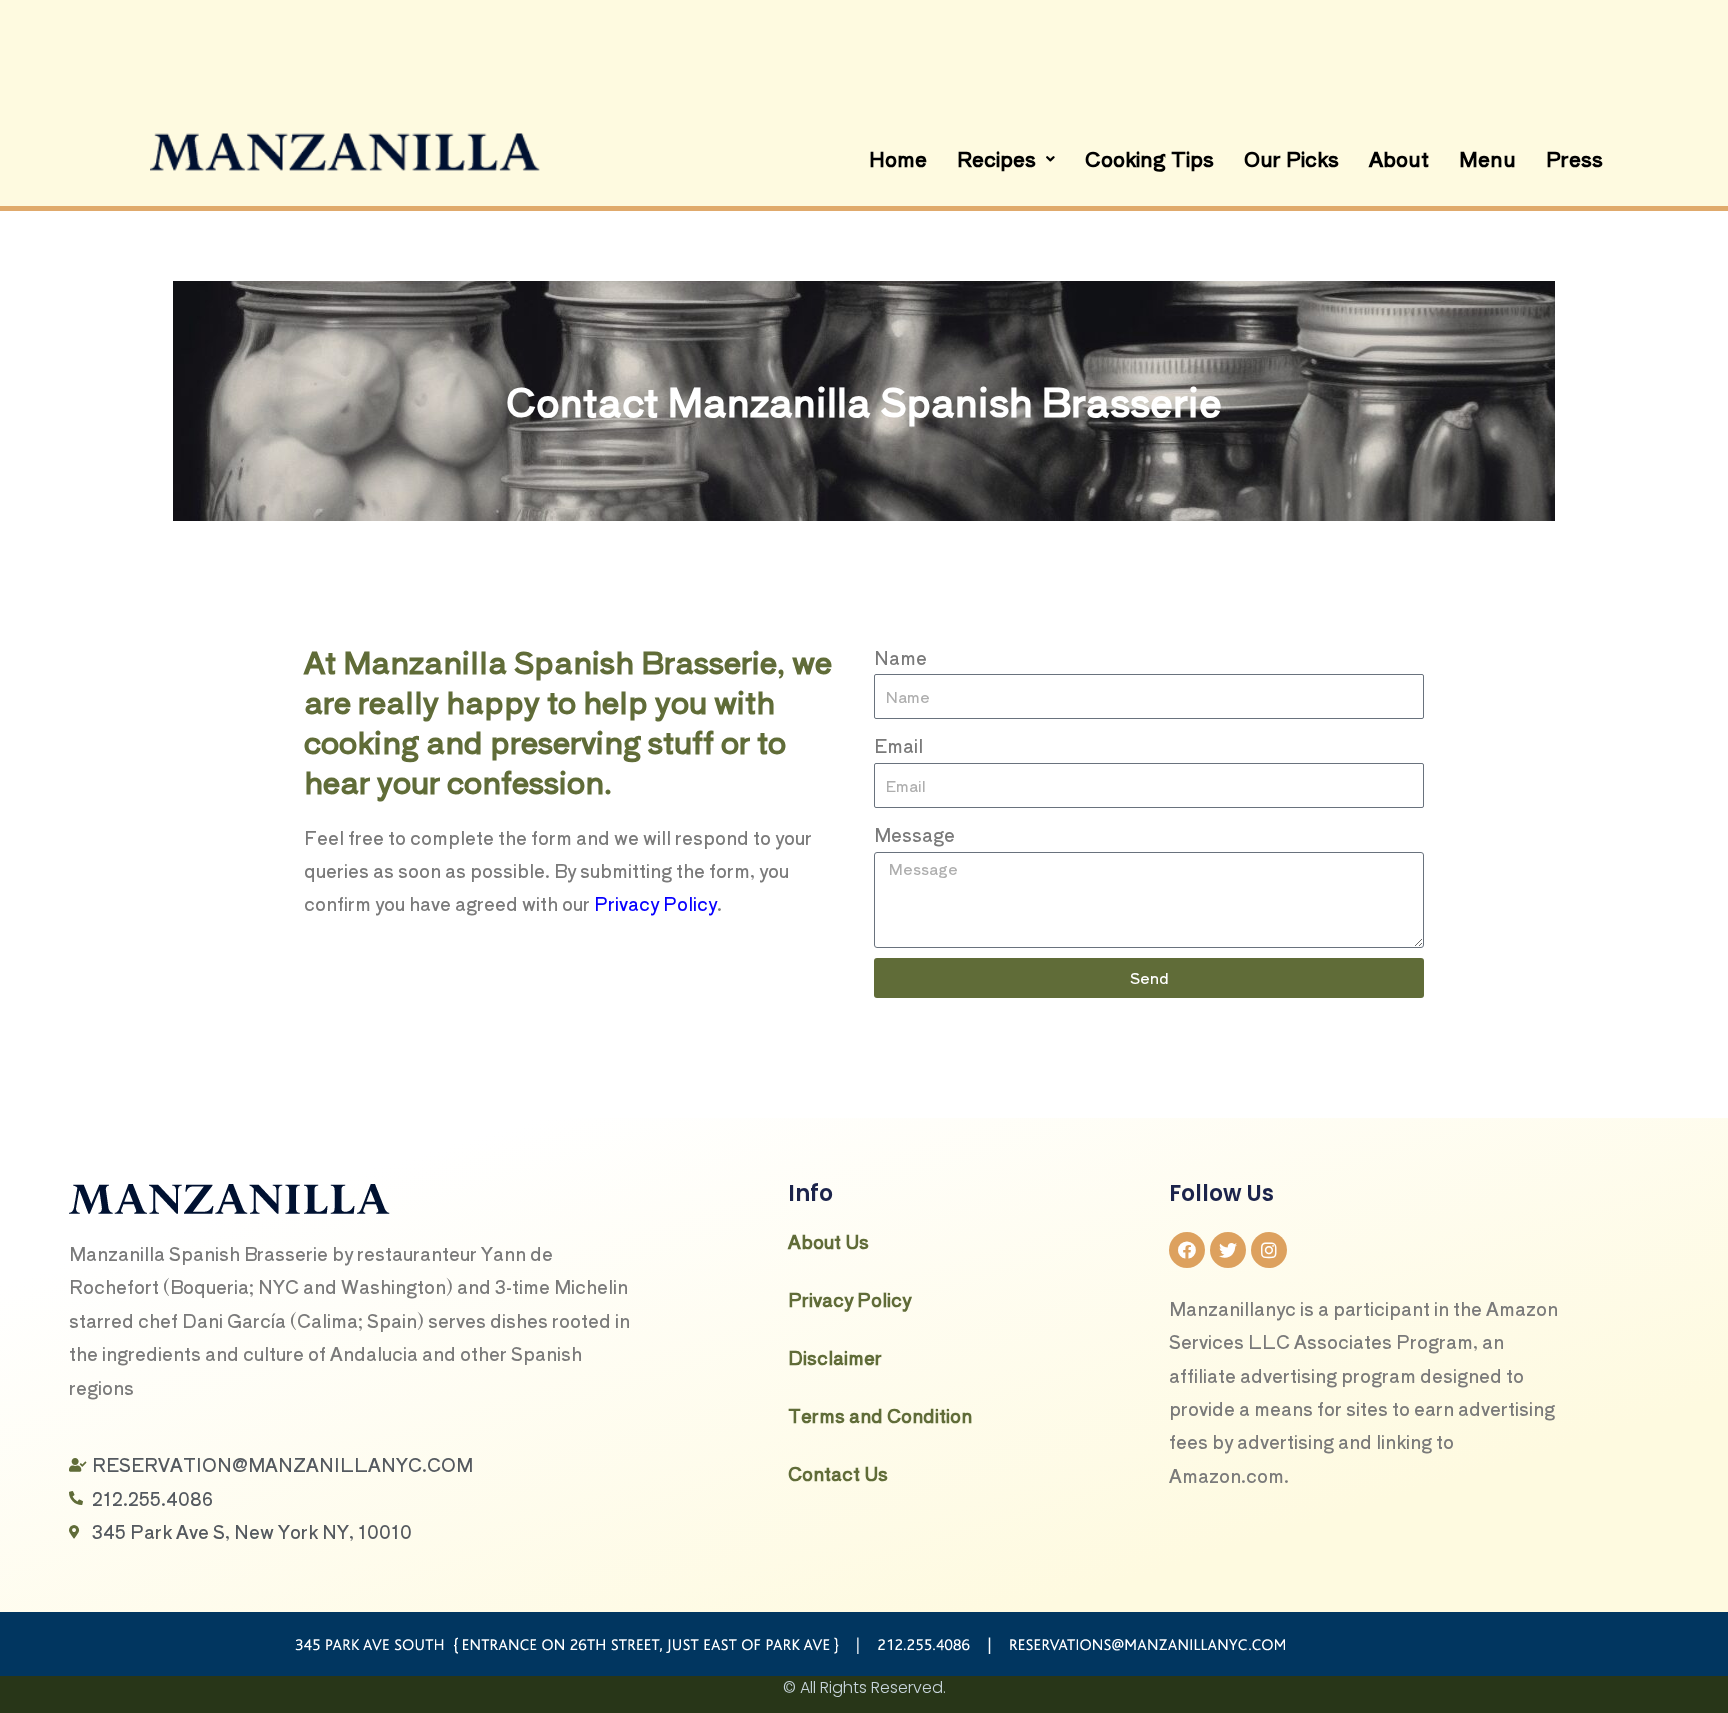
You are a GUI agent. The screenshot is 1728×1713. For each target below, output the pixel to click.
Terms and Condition (880, 1415)
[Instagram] (1269, 1250)
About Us (828, 1241)
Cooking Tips (1149, 158)
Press (1574, 158)
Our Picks (1291, 158)
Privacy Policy (655, 903)
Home (898, 158)
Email (898, 745)
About (1399, 158)
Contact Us (838, 1473)
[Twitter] (1228, 1250)
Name (900, 657)
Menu (1487, 158)
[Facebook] (1187, 1250)
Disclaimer (835, 1357)
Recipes (996, 158)
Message (914, 834)
